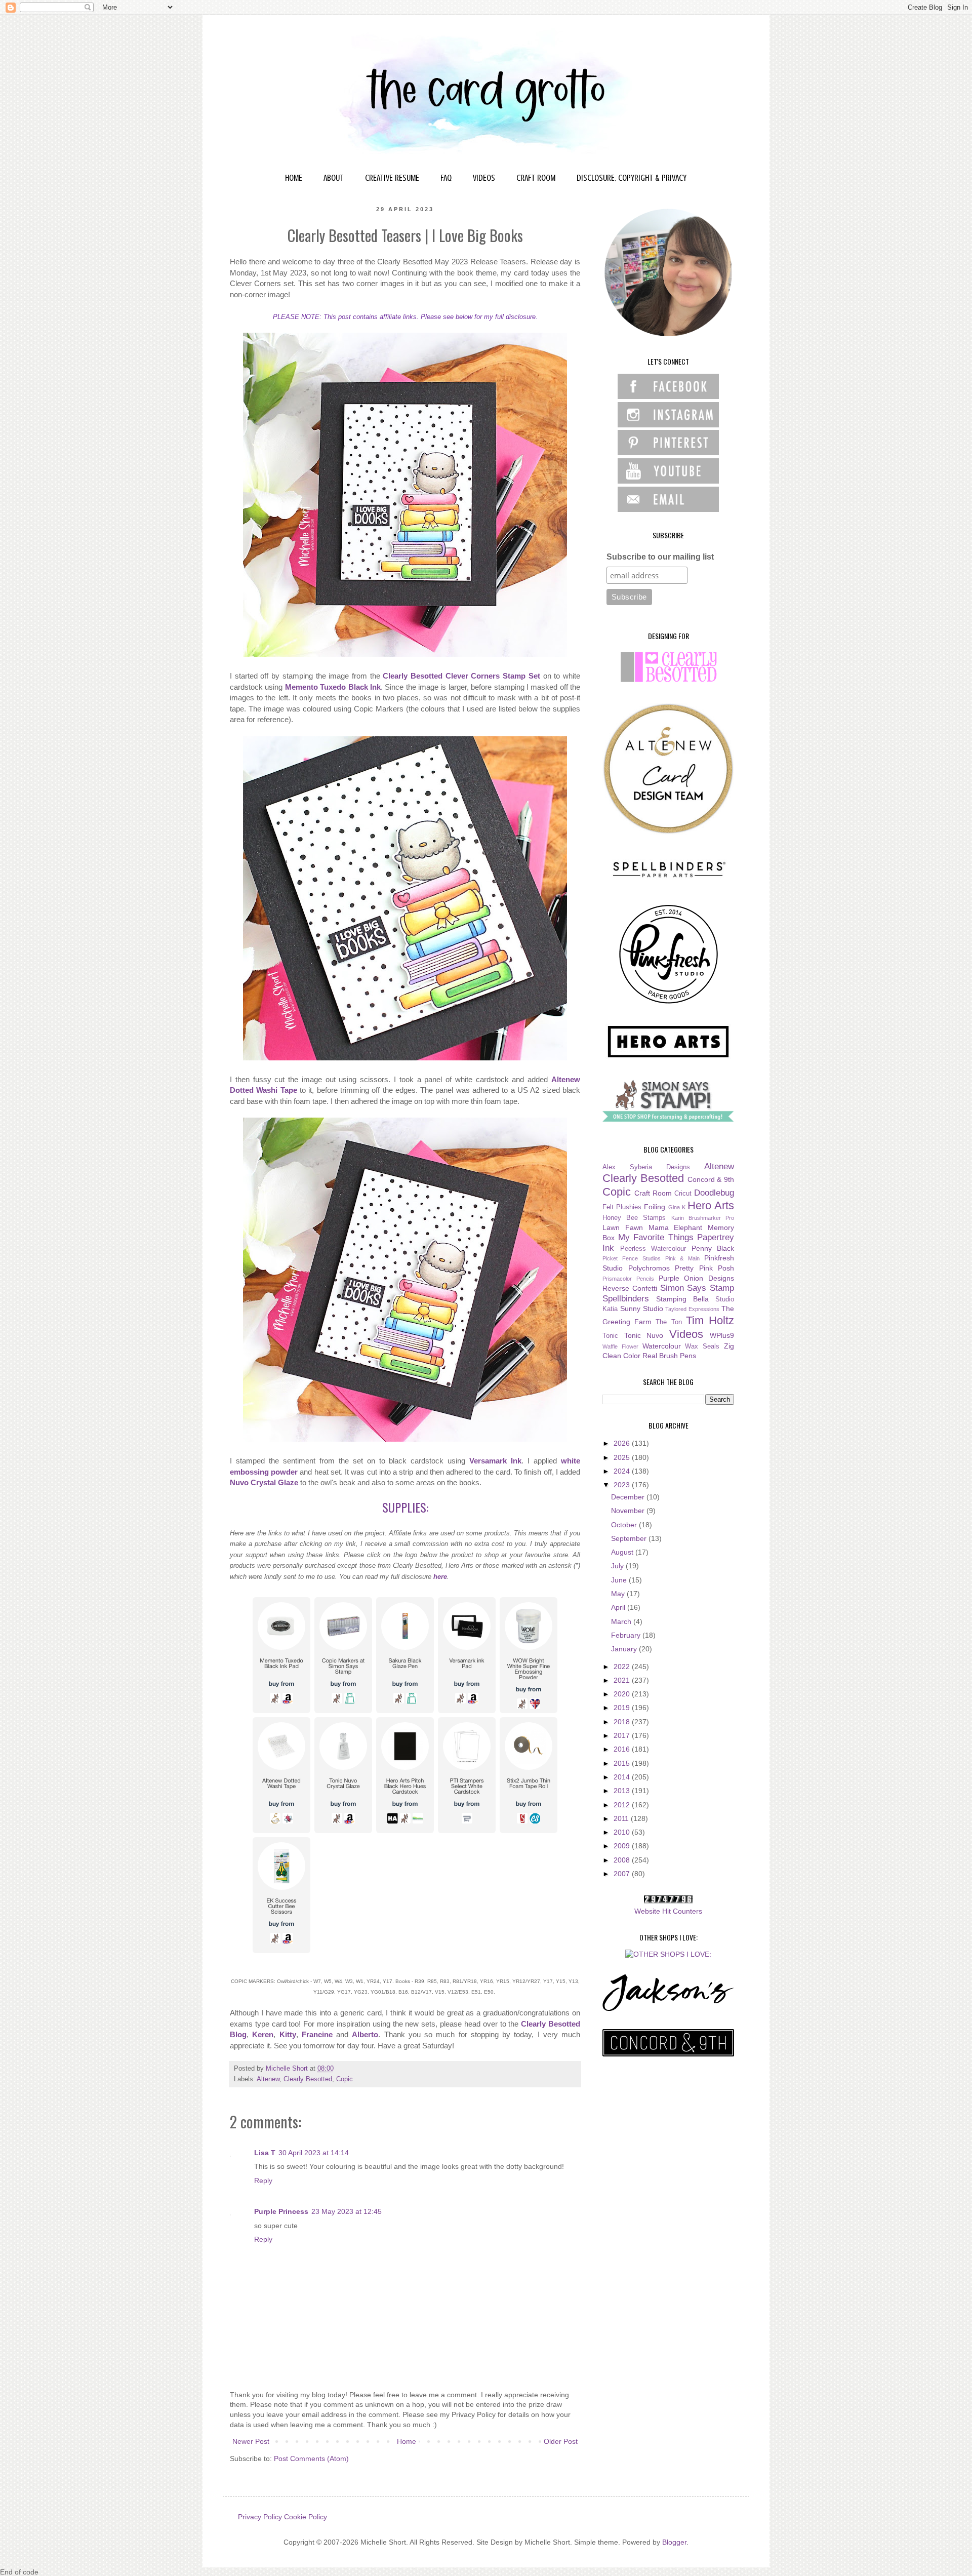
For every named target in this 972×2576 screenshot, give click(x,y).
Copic (345, 2079)
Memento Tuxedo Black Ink (333, 687)
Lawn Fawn (623, 1227)
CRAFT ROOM (536, 178)
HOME (294, 178)
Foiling (655, 1207)
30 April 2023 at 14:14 (314, 2153)
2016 (623, 1749)
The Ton (669, 1322)
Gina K (677, 1207)
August (623, 1552)
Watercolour (662, 1346)
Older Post (561, 2441)
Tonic (610, 1336)
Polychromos (649, 1268)
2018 (623, 1722)
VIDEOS (484, 178)
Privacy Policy (260, 2517)
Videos (686, 1334)
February (627, 1635)
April (619, 1607)
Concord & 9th (711, 1179)
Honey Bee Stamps (634, 1218)
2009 (623, 1846)
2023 (623, 1485)
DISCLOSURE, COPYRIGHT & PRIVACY (632, 178)
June (620, 1580)
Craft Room (653, 1193)
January (625, 1649)
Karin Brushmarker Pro (703, 1218)
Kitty (288, 2034)
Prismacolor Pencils (628, 1279)
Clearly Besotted (308, 2079)
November (629, 1511)
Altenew (268, 2079)
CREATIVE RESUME (392, 178)
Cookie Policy (306, 2517)
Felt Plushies (622, 1207)
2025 (623, 1457)
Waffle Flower (620, 1346)
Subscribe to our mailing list (660, 557)
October (625, 1525)
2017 (623, 1735)
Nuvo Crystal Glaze (264, 1482)
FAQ (446, 178)
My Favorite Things (656, 1237)
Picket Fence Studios (632, 1258)
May (619, 1594)
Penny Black (713, 1248)
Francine (317, 2034)
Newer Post (251, 2441)
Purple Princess (281, 2211)
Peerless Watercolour (653, 1249)
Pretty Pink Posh (704, 1268)
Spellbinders (626, 1299)
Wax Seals (702, 1346)
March (622, 1621)
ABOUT (334, 178)
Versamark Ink (495, 1461)
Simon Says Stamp (697, 1288)
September (630, 1538)
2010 (623, 1832)
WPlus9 (722, 1335)
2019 (623, 1708)
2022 (623, 1667)
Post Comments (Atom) (311, 2459)
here (440, 1577)
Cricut (683, 1194)
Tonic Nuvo (644, 1335)
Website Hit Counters (668, 1911)
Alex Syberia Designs (646, 1167)
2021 (623, 1680)
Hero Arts (711, 1205)
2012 (623, 1805)
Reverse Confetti (630, 1288)
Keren (263, 2034)
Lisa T (265, 2153)
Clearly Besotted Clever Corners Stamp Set (461, 676)
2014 (623, 1777)
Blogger (674, 2542)
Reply (263, 2181)
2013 (623, 1791)
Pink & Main (683, 1258)
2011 (622, 1818)
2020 (623, 1694)
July (618, 1566)
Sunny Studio (642, 1309)
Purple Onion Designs (697, 1278)
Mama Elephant (676, 1227)
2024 (623, 1471)
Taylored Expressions (692, 1309)
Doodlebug (714, 1193)
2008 (623, 1860)
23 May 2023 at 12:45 (347, 2211)
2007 (623, 1874)
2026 (623, 1443)
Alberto (365, 2034)
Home (407, 2441)
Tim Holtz (710, 1320)
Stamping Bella (682, 1299)
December (629, 1497)
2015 (623, 1763)
